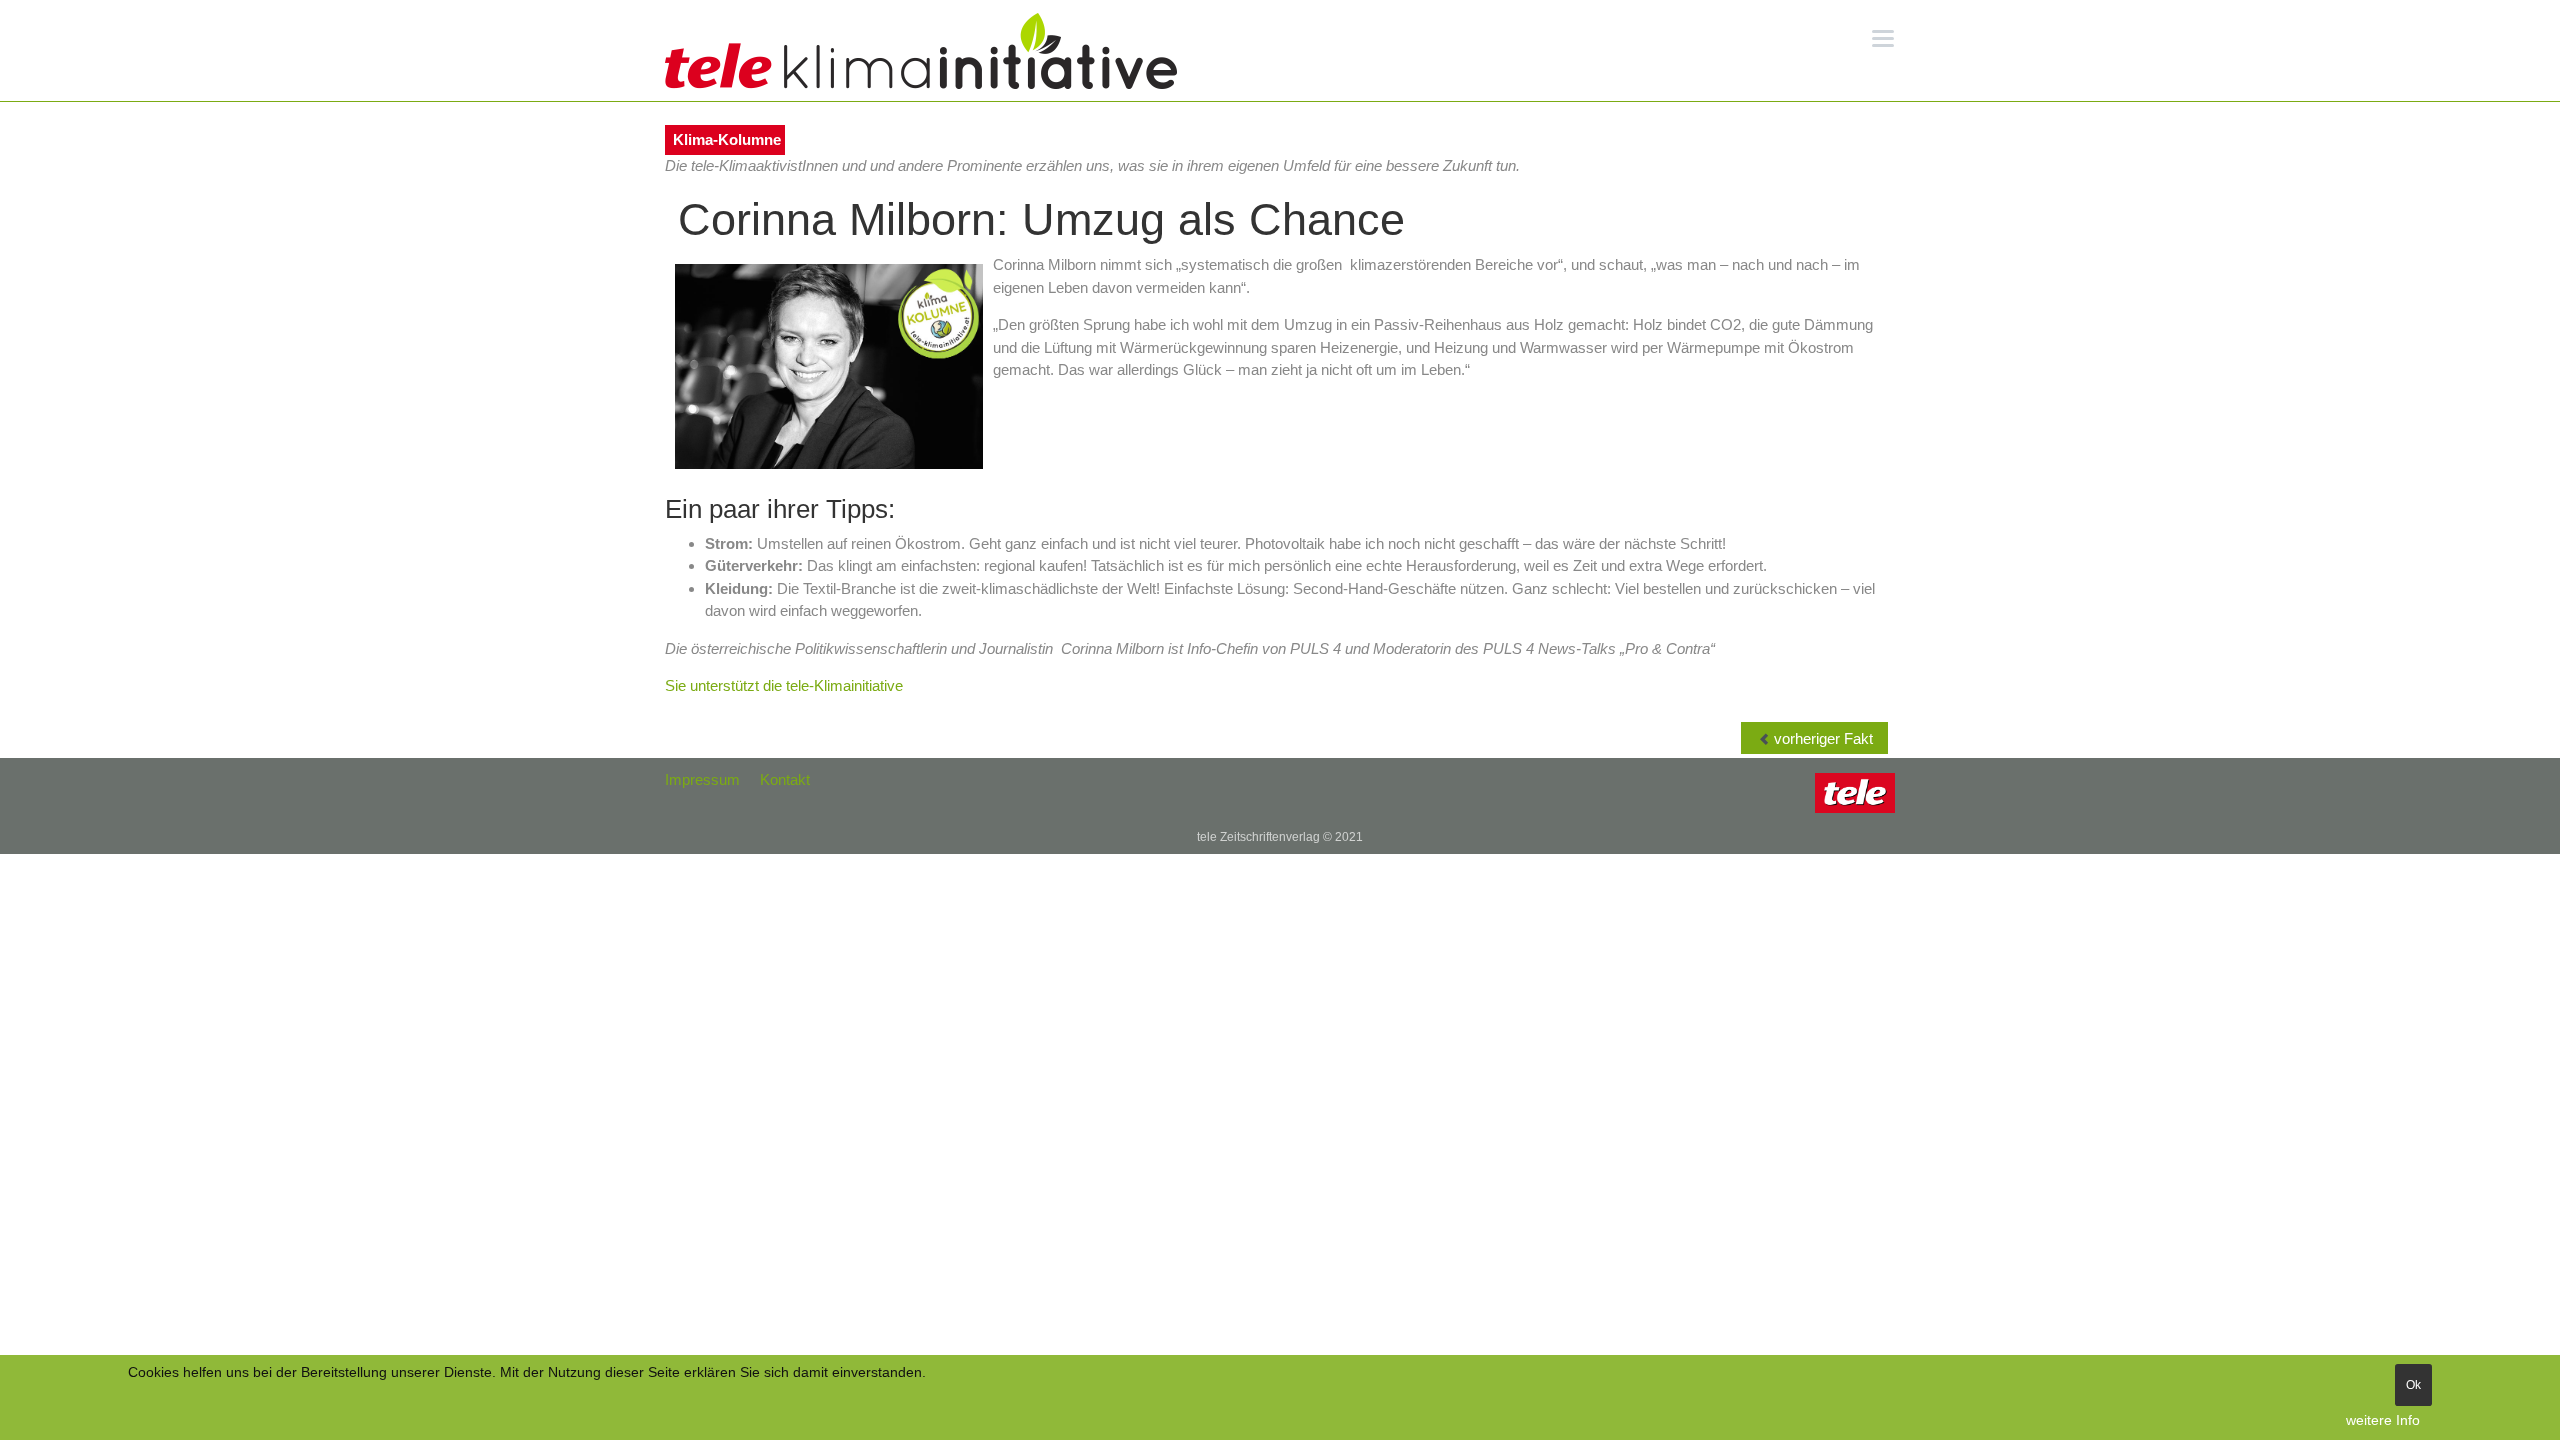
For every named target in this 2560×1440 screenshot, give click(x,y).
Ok (2413, 1385)
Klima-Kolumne (727, 139)
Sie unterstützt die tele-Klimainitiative (784, 685)
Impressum (702, 779)
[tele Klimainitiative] (921, 51)
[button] (1883, 37)
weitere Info (2383, 1420)
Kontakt (785, 779)
